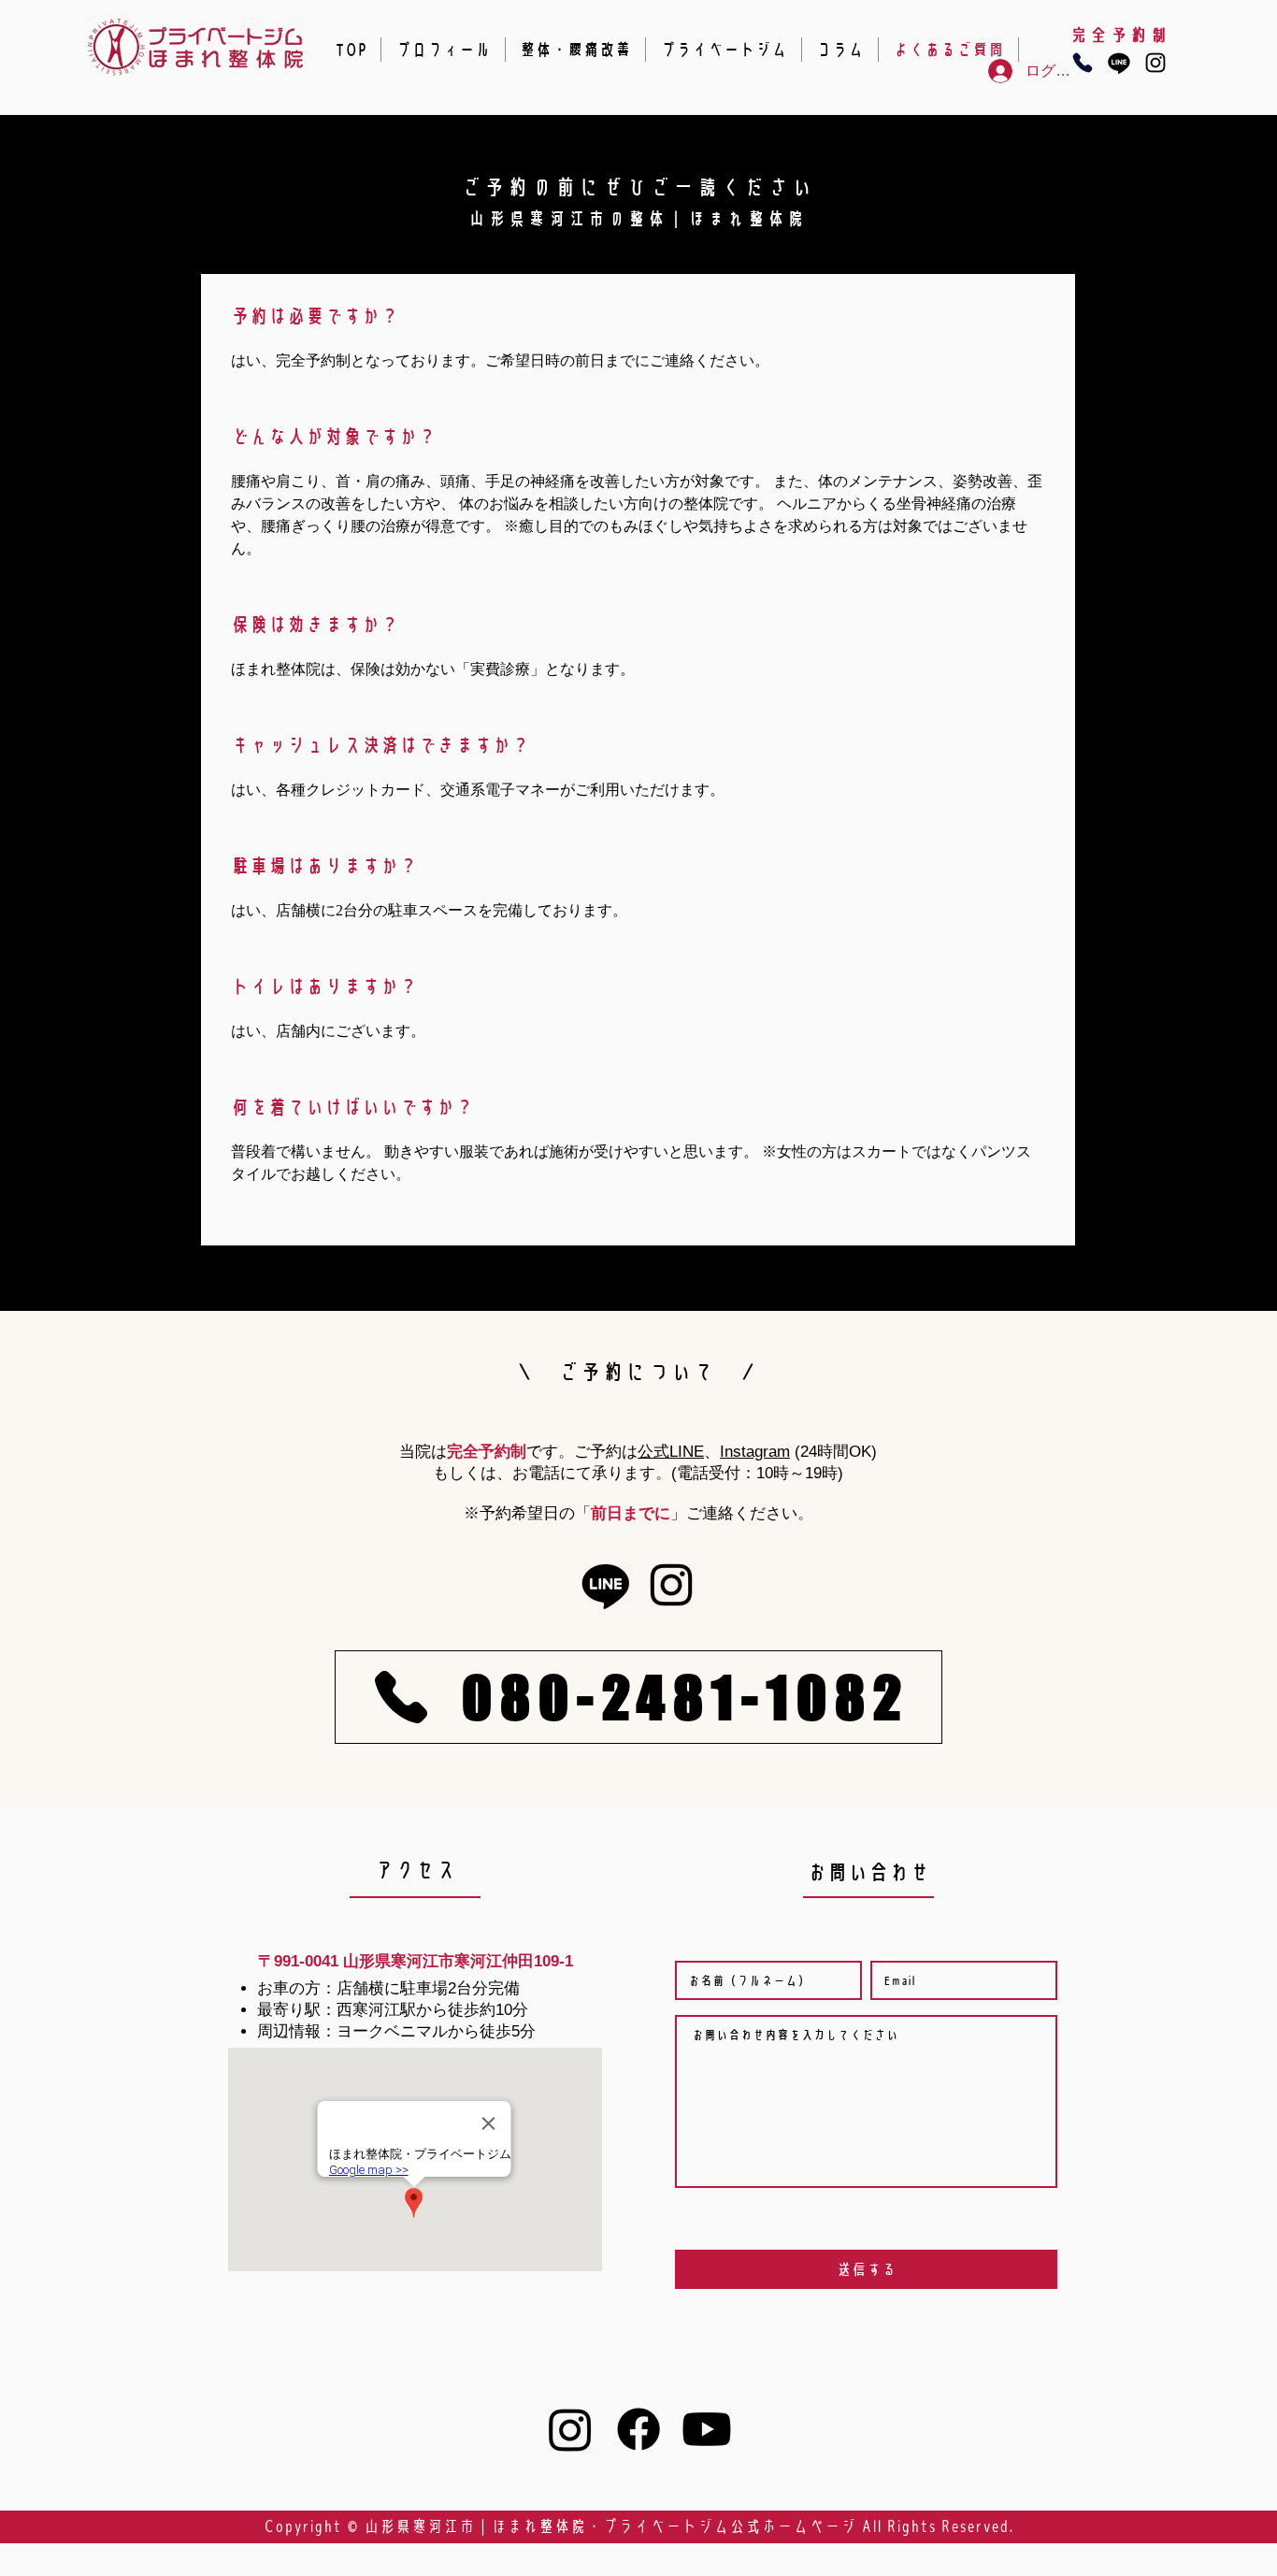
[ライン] (1119, 63)
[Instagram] (1155, 63)
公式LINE (671, 1452)
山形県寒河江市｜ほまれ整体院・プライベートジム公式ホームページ (610, 2526)
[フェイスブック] (638, 2429)
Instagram (755, 1452)
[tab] (638, 760)
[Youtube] (707, 2429)
